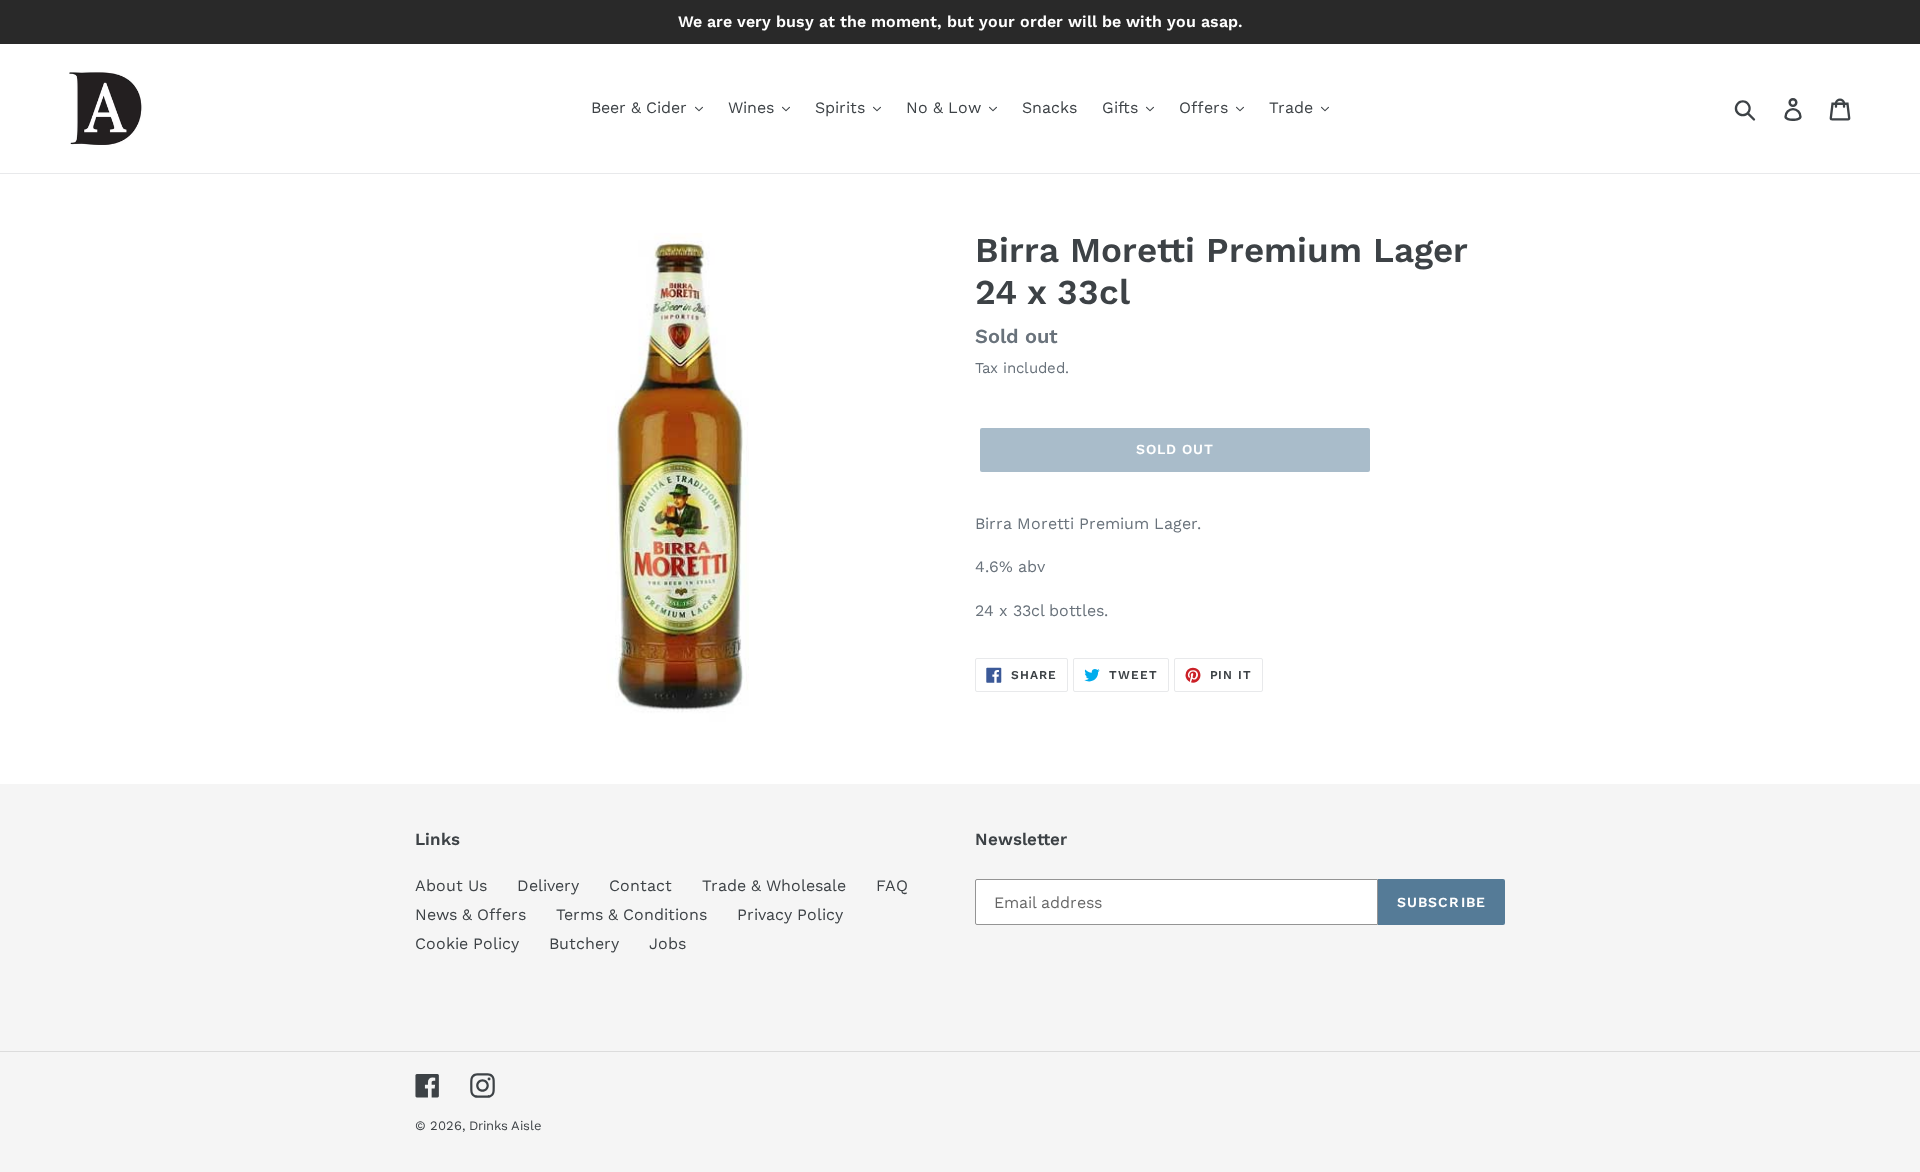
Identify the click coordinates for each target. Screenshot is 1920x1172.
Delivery (548, 885)
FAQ (892, 885)
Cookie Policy (467, 943)
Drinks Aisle (505, 1125)
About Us (451, 885)
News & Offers (470, 914)
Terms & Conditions (631, 914)
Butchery (584, 943)
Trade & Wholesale (774, 885)
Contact (640, 885)
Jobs (667, 943)
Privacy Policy (790, 914)
